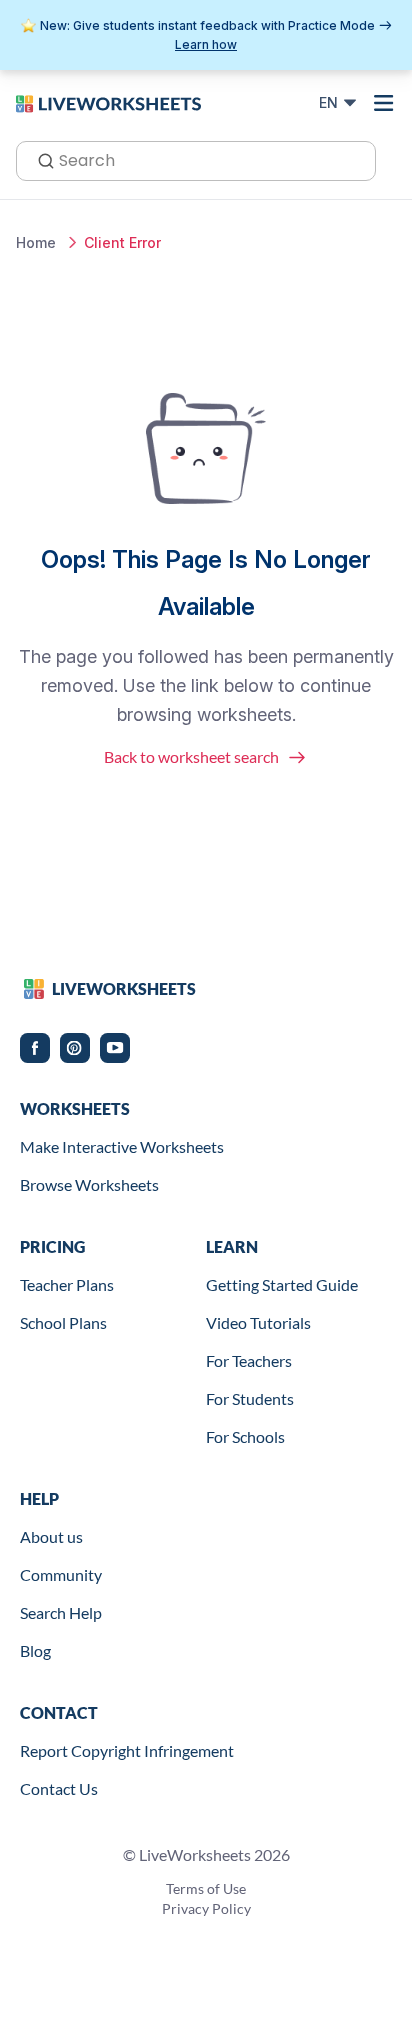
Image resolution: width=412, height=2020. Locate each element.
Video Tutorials (258, 1322)
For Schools (245, 1436)
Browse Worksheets (89, 1184)
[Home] (108, 102)
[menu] (384, 103)
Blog (35, 1650)
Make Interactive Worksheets (122, 1146)
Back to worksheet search (191, 756)
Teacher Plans (67, 1284)
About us (51, 1536)
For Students (250, 1398)
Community (61, 1574)
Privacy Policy (206, 1908)
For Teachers (249, 1360)
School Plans (63, 1322)
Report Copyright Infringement (127, 1750)
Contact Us (59, 1788)
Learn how (206, 44)
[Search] (40, 159)
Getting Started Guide (282, 1284)
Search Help (61, 1612)
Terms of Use (206, 1888)
